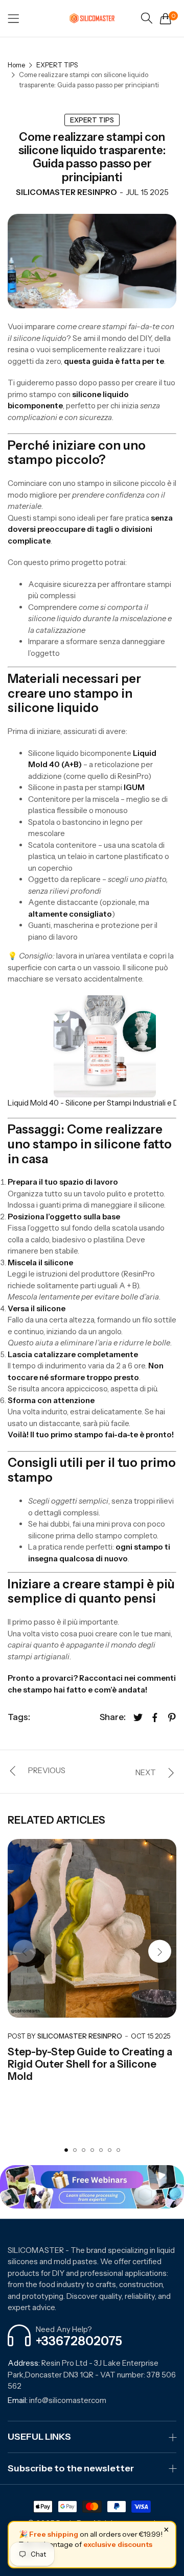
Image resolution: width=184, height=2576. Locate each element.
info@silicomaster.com (57, 2400)
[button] (160, 1952)
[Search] (147, 18)
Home (16, 65)
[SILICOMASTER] (92, 18)
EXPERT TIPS (57, 65)
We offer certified (131, 2261)
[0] (166, 18)
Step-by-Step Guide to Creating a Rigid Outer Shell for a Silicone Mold (90, 2064)
